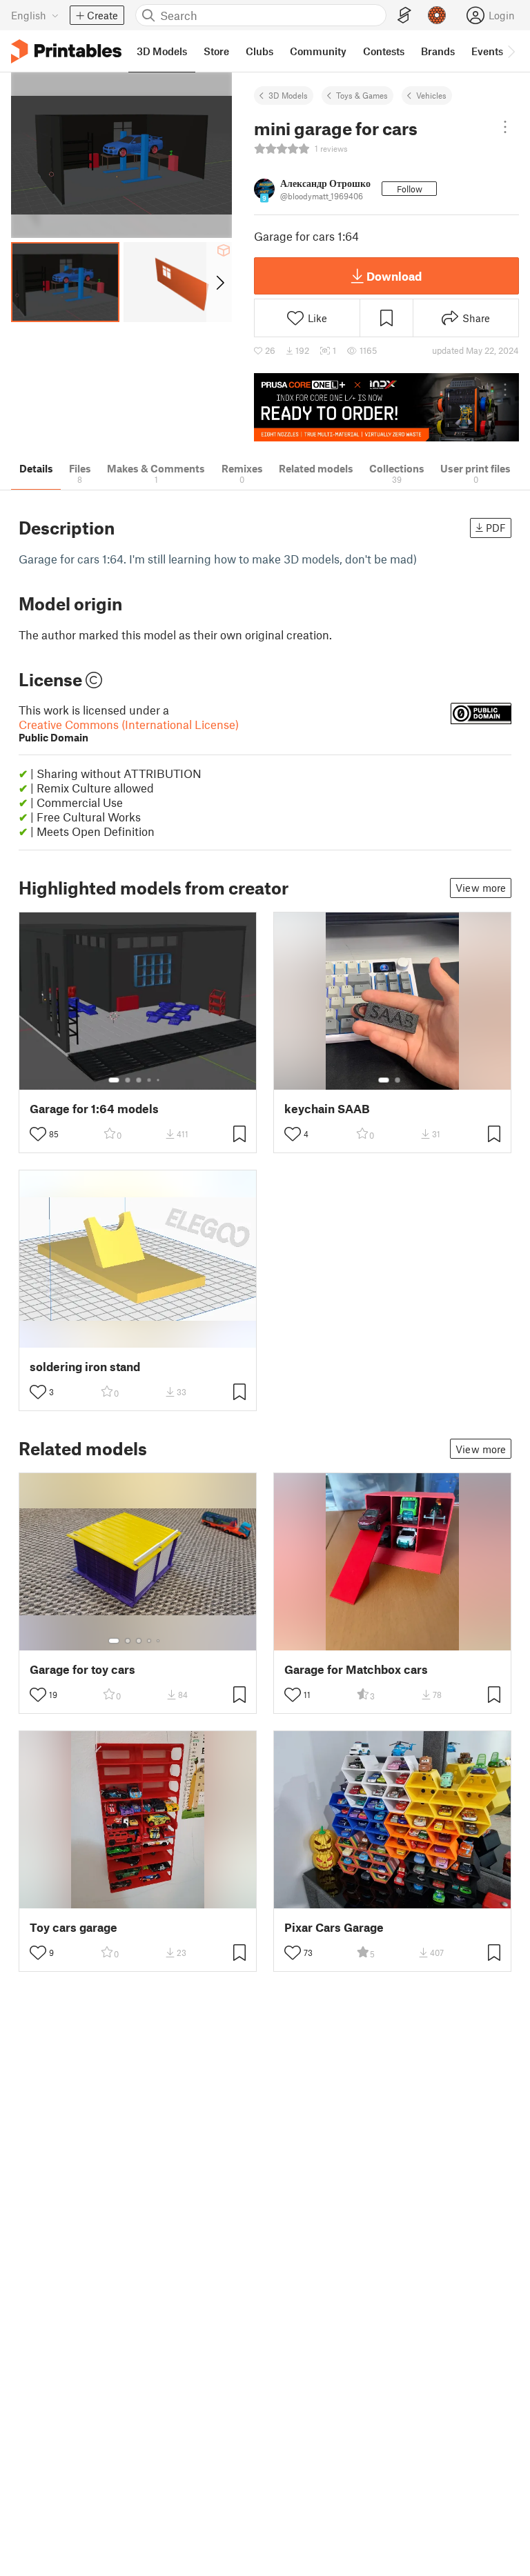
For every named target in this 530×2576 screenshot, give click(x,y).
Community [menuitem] (318, 51)
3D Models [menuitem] (162, 51)
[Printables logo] (66, 51)
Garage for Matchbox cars (356, 1669)
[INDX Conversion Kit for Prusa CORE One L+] (386, 407)
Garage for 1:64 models (94, 1109)
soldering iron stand (85, 1367)
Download (394, 276)
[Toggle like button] (38, 1134)
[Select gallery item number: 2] (128, 1080)
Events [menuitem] (487, 51)
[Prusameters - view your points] (437, 15)
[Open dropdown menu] (505, 127)
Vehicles (431, 95)
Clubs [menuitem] (259, 51)
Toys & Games (362, 95)
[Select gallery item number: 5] (159, 1080)
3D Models (288, 95)
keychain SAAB (327, 1109)
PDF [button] (496, 528)
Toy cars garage (73, 1927)
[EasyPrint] (404, 16)
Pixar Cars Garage (334, 1927)
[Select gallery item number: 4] (150, 1080)
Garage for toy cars (82, 1669)
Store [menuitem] (216, 51)
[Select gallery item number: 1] (114, 1080)
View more (481, 888)
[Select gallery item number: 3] (139, 1080)
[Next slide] (219, 282)
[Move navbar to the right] (511, 51)
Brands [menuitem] (438, 51)
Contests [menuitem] (384, 51)
